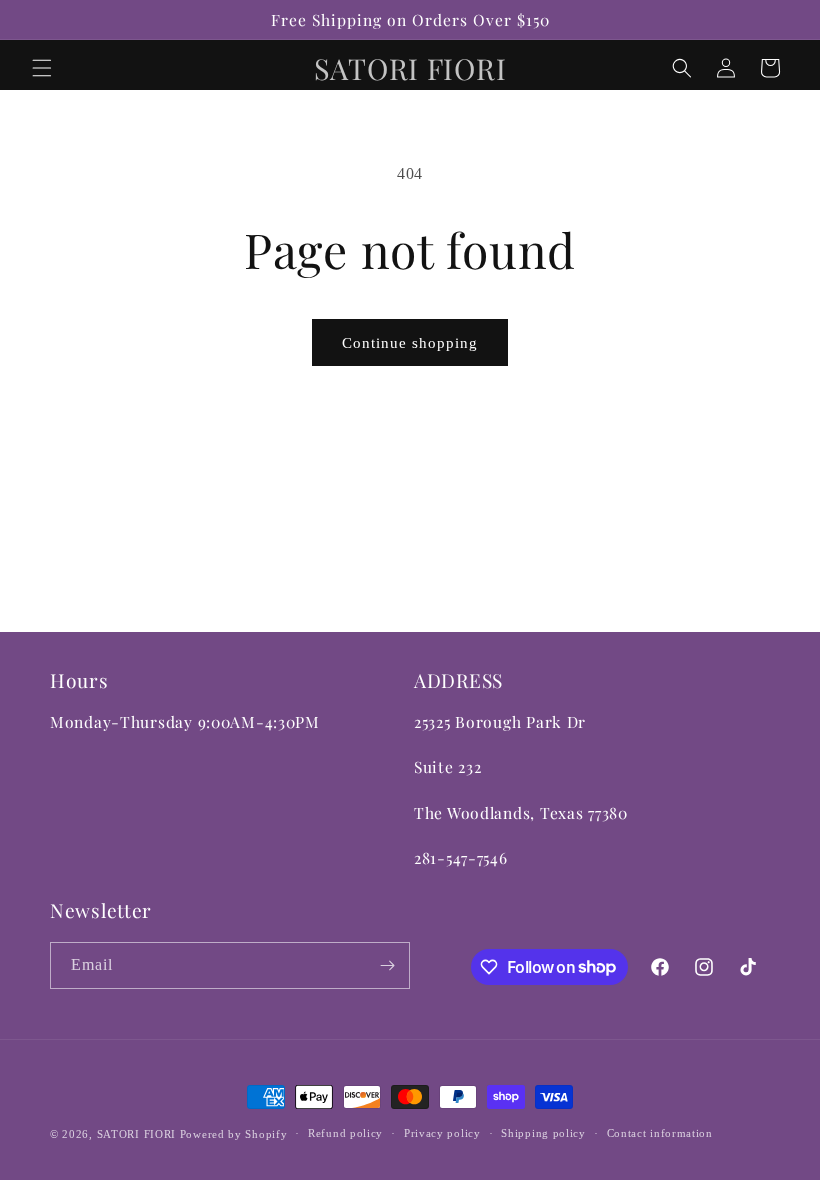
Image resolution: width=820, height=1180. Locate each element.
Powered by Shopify (234, 1134)
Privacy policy (442, 1133)
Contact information (660, 1133)
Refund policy (345, 1133)
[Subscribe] (387, 965)
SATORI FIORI (136, 1134)
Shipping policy (543, 1133)
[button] (42, 68)
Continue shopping (410, 343)
